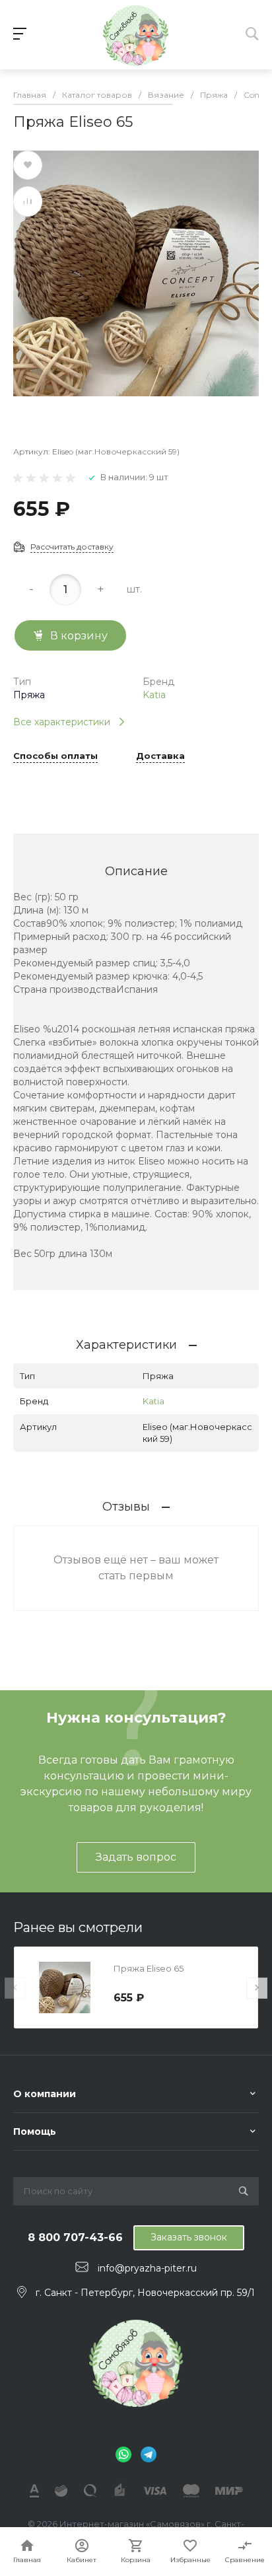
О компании (45, 2094)
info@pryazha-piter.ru (147, 2268)
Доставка (160, 756)
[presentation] (15, 1988)
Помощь (35, 2131)
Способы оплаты (55, 756)
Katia (154, 695)
